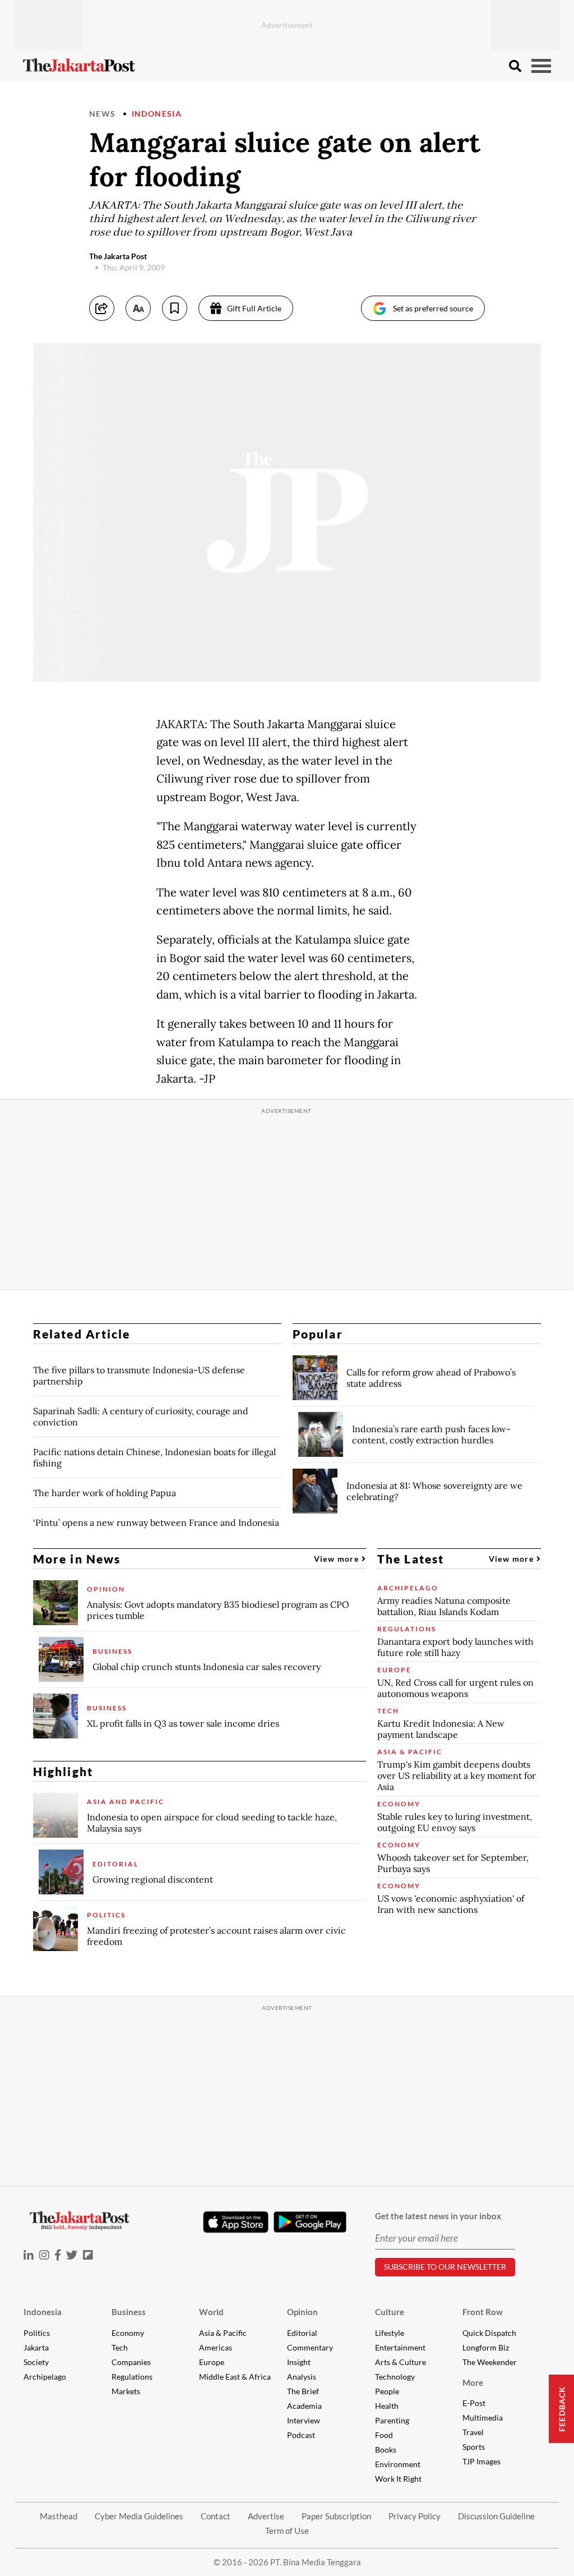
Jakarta (36, 2347)
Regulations (132, 2377)
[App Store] (235, 2221)
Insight (299, 2362)
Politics (37, 2333)
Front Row (483, 2312)
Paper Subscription (336, 2516)
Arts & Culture (401, 2362)
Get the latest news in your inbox (438, 2216)
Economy (128, 2333)
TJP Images (482, 2461)
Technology (395, 2377)
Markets (126, 2391)
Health (387, 2406)
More (473, 2382)
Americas (216, 2347)
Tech (120, 2347)
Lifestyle (390, 2333)
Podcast (301, 2435)
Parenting (392, 2420)
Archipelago (45, 2377)
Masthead (59, 2516)
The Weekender (490, 2362)
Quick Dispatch (489, 2333)
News (103, 114)
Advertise (266, 2516)
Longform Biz (486, 2347)
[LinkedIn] (29, 2255)
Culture (390, 2312)
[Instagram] (44, 2255)
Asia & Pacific (223, 2333)
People (387, 2391)
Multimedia (483, 2418)
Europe (212, 2362)
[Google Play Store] (310, 2223)
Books (386, 2450)
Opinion (302, 2312)
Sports (474, 2447)
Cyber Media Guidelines (139, 2516)
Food (384, 2435)
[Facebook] (58, 2255)
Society (36, 2362)
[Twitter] (72, 2255)
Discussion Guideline (496, 2516)
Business (129, 2312)
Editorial (302, 2333)
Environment (398, 2464)
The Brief (303, 2391)
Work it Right (398, 2479)
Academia (304, 2406)
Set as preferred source (433, 308)
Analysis (302, 2377)
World (211, 2312)
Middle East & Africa (235, 2377)
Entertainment (400, 2347)
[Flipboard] (88, 2255)
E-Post (474, 2403)
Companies (131, 2362)
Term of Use (287, 2531)
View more (338, 1559)
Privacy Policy (415, 2516)
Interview (304, 2420)
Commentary (310, 2347)
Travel (473, 2432)
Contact (216, 2516)
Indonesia (157, 114)
